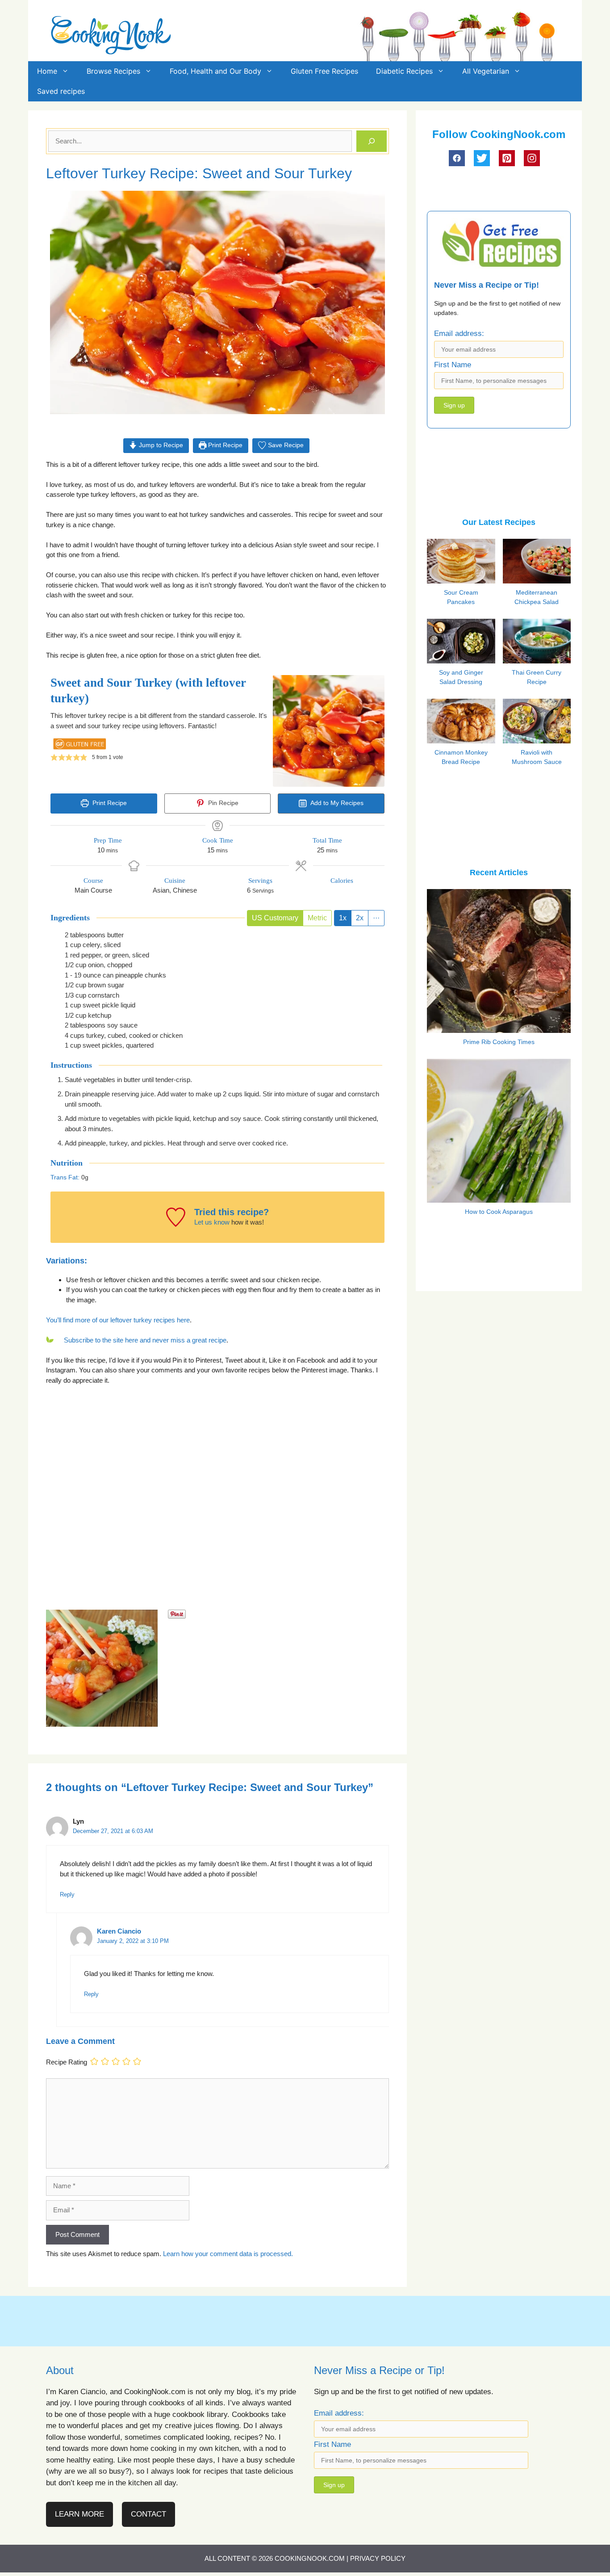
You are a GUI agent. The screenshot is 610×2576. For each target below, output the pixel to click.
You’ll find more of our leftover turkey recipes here (118, 1320)
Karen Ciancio (119, 1931)
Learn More (79, 2514)
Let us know (212, 1222)
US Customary (275, 918)
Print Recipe (224, 445)
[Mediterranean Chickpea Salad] (539, 582)
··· (376, 918)
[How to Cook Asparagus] (499, 1197)
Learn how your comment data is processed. (228, 2254)
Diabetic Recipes (404, 71)
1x (343, 918)
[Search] (372, 141)
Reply (67, 1894)
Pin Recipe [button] (222, 803)
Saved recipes (61, 91)
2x (360, 918)
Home (47, 71)
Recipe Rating (67, 2062)
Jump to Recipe (160, 445)
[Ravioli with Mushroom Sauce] (539, 740)
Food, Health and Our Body (215, 71)
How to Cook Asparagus (499, 1212)
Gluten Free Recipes (324, 71)
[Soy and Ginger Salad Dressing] (463, 661)
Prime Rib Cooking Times (499, 1042)
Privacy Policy (378, 2558)
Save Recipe (285, 445)
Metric (317, 918)
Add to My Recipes (336, 803)
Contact (148, 2514)
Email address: (459, 334)
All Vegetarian (486, 71)
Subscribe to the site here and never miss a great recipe (145, 1340)
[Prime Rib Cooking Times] (499, 1027)
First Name (453, 365)
